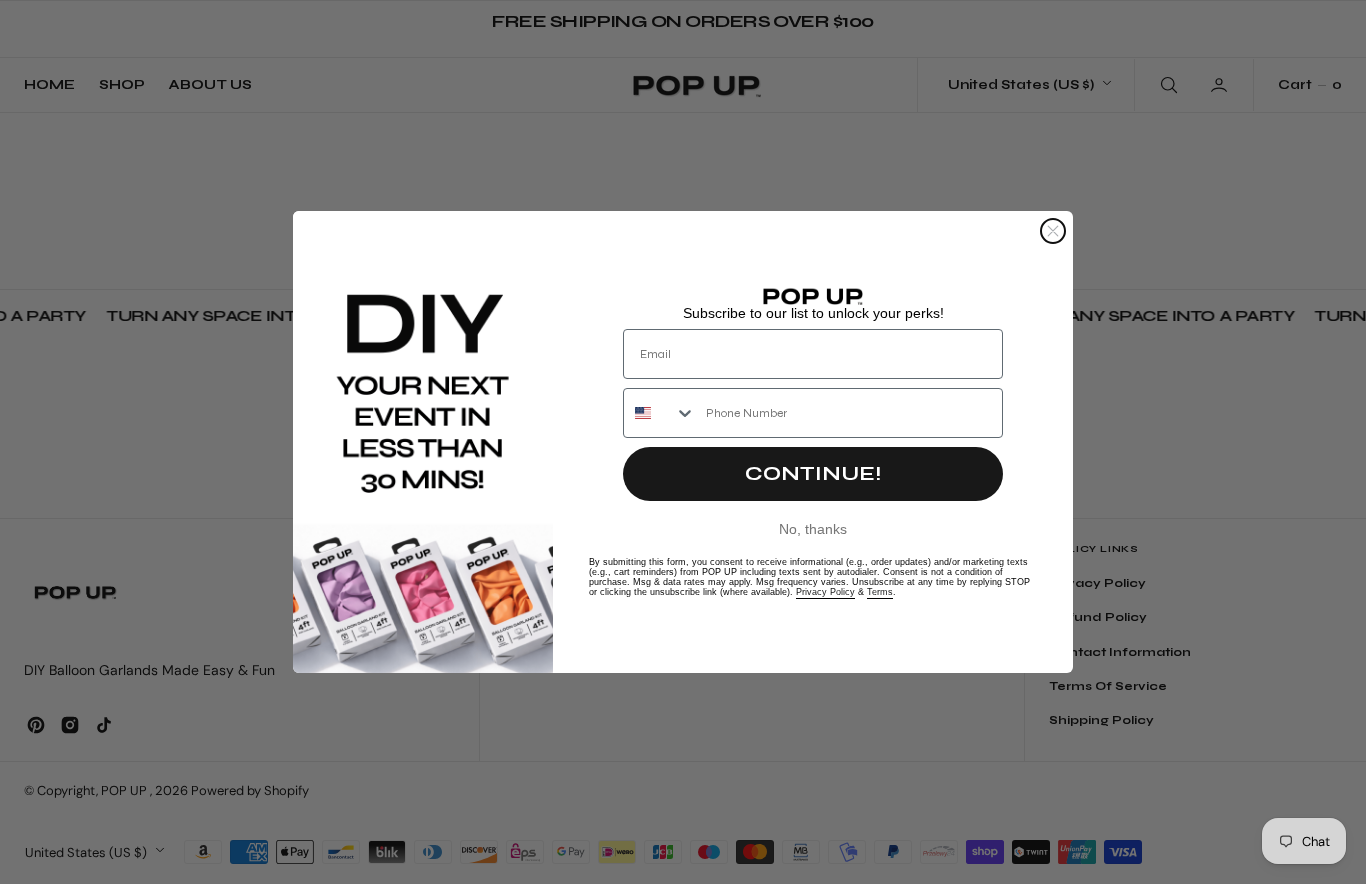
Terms (880, 592)
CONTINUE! (813, 473)
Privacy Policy (825, 592)
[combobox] (660, 413)
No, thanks (813, 529)
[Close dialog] (1053, 231)
